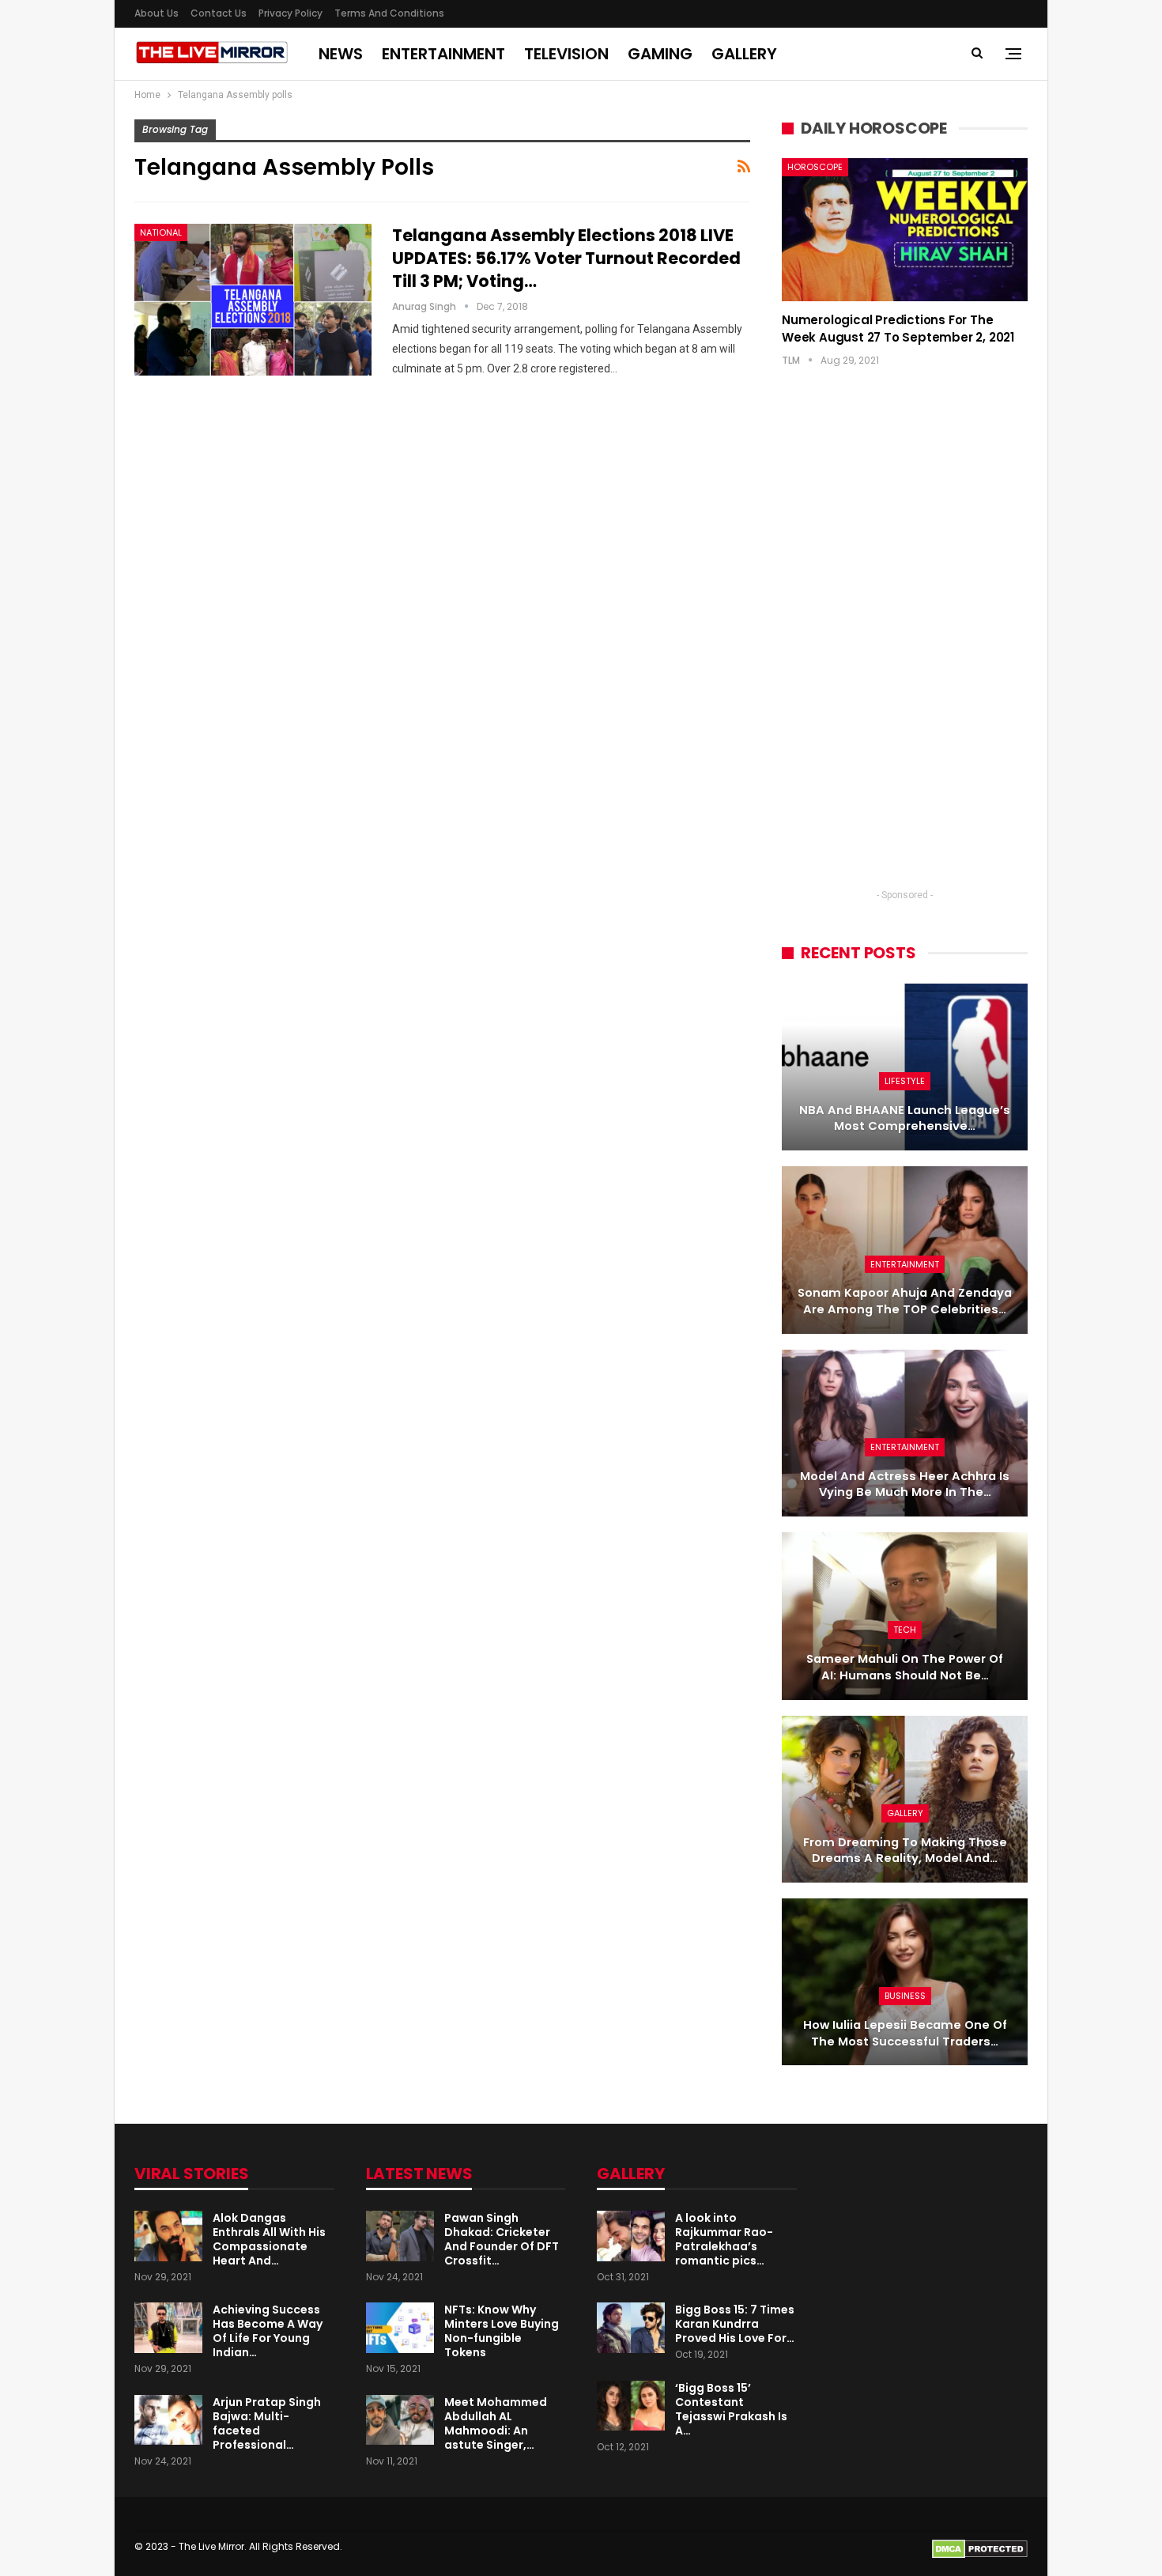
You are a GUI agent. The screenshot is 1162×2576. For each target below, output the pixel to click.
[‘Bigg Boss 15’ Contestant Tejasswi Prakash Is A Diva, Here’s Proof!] (631, 2406)
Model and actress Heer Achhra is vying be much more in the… (905, 1484)
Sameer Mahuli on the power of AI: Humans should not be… (905, 1667)
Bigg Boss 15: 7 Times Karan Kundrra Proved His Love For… (735, 2324)
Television (566, 54)
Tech (905, 1630)
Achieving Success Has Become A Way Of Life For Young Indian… (268, 2331)
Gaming (660, 54)
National (161, 232)
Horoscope (815, 167)
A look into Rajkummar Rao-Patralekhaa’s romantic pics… (724, 2239)
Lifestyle (905, 1081)
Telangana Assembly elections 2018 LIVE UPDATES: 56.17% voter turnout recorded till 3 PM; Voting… (566, 258)
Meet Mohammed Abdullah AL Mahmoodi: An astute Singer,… (496, 2423)
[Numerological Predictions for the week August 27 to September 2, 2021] (905, 229)
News (341, 54)
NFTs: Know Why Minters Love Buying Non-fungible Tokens (502, 2331)
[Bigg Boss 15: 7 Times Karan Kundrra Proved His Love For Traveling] (631, 2328)
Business (905, 1996)
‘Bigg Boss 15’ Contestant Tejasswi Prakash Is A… (731, 2409)
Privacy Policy (290, 13)
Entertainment (443, 54)
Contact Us (219, 13)
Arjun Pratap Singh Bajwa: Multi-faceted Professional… (267, 2423)
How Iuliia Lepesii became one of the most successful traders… (905, 2033)
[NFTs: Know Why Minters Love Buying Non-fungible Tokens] (400, 2328)
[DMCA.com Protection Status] (980, 2548)
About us (157, 13)
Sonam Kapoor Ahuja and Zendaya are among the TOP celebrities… (905, 1301)
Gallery (744, 54)
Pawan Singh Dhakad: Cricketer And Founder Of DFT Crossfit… (502, 2239)
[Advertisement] (905, 643)
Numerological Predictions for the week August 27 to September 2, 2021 (898, 329)
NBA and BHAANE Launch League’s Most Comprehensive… (905, 1118)
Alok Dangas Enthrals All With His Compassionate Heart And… (269, 2239)
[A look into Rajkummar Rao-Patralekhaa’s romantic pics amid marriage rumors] (631, 2236)
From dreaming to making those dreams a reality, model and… (905, 1851)
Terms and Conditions (389, 13)
